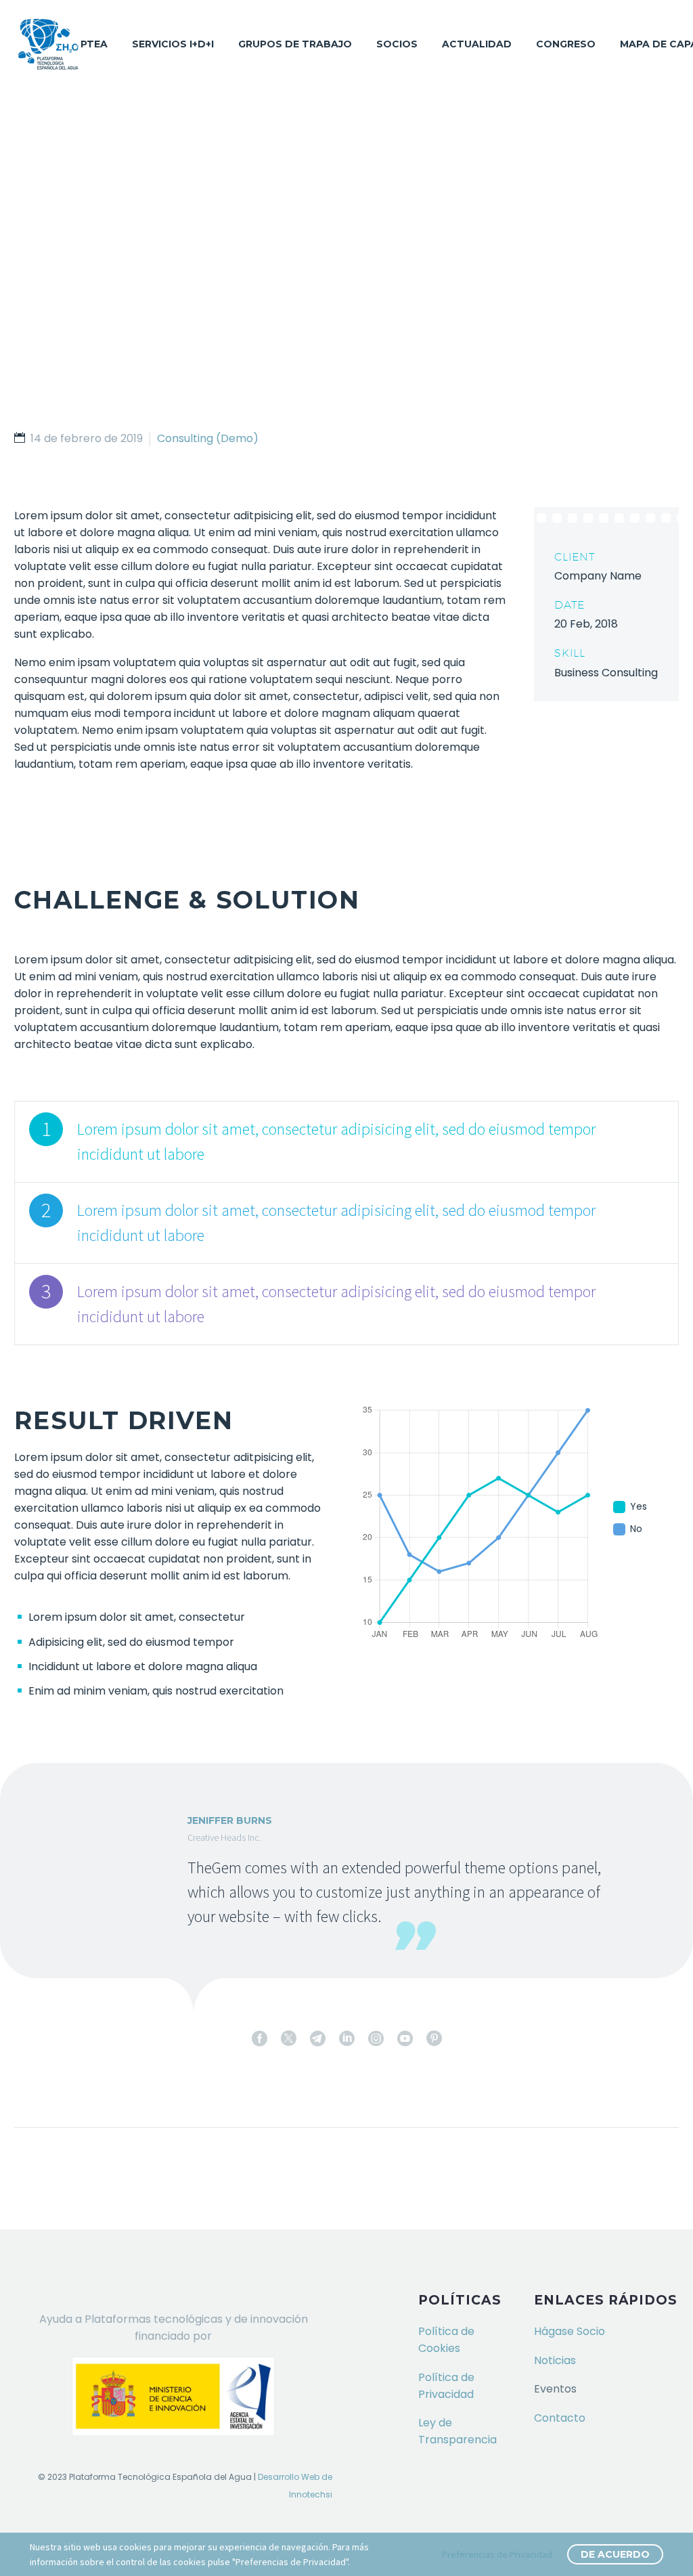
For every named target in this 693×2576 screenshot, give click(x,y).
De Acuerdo (615, 2554)
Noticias (555, 2360)
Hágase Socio (569, 2331)
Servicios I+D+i (173, 44)
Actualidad (477, 44)
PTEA (94, 44)
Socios (397, 44)
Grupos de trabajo (295, 44)
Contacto (560, 2418)
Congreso (566, 44)
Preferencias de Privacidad (497, 2554)
